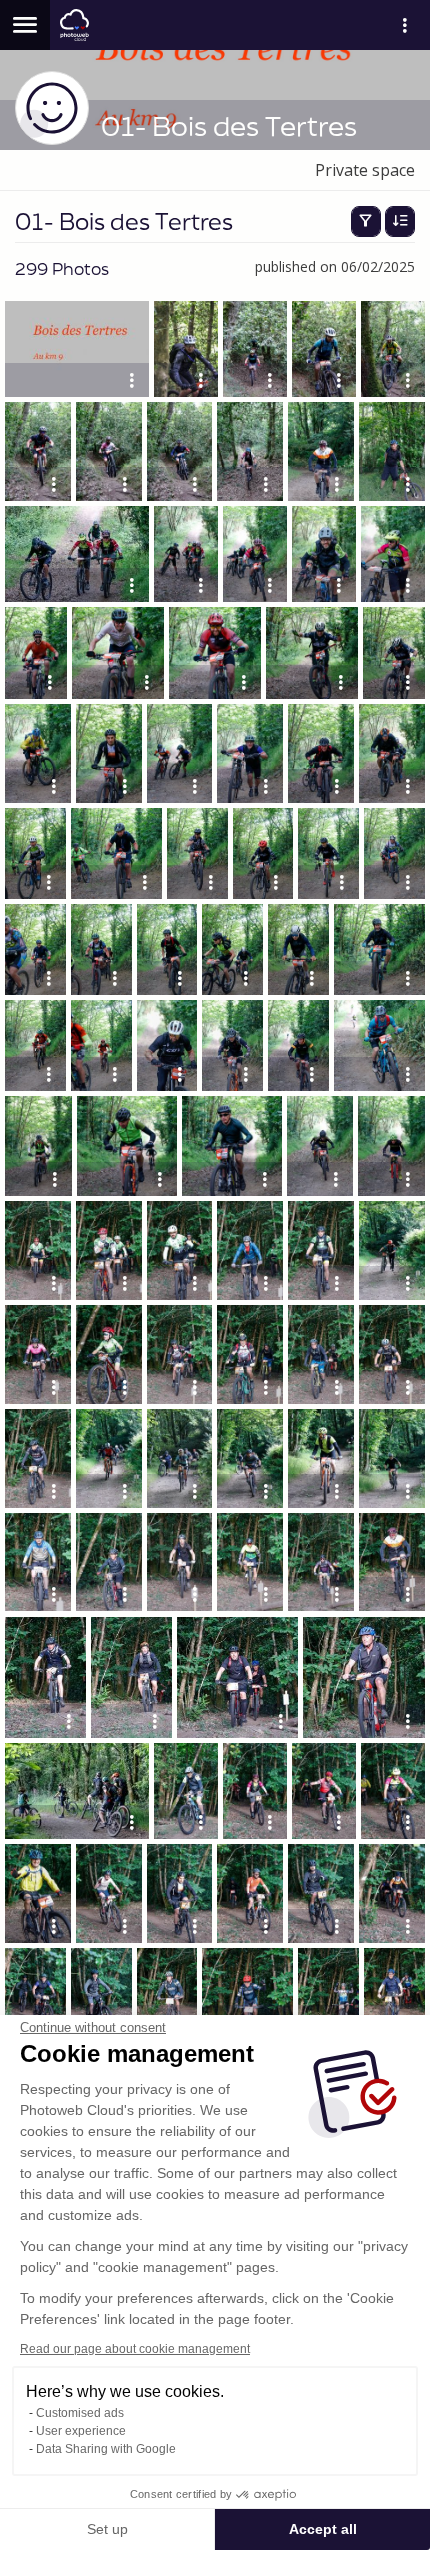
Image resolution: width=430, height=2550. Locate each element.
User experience (81, 2431)
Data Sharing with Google (106, 2449)
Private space (365, 170)
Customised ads (80, 2413)
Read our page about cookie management (135, 2349)
